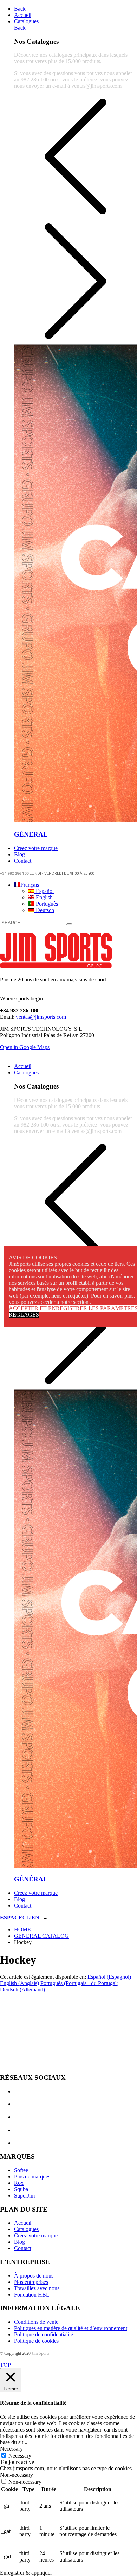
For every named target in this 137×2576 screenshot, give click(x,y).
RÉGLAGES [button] (24, 1315)
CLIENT (21, 1918)
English (44, 897)
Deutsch (44, 910)
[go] (69, 924)
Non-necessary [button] (17, 2475)
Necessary (20, 2456)
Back (20, 9)
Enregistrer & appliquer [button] (26, 2573)
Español (44, 891)
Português (46, 904)
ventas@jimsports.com (41, 1017)
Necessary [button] (11, 2449)
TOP (5, 2365)
